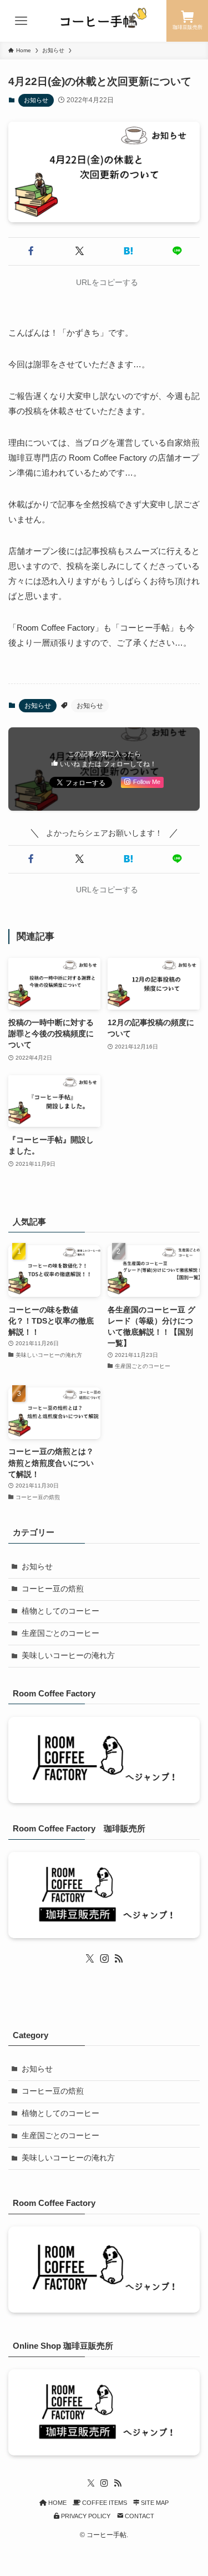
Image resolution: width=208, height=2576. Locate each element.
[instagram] (104, 1959)
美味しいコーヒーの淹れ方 (68, 1656)
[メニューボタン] (21, 21)
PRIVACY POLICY (85, 2516)
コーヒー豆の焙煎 (53, 1589)
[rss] (119, 1959)
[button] (31, 251)
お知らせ (36, 100)
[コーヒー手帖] (104, 21)
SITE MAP (154, 2503)
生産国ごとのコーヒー (60, 1633)
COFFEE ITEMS (104, 2503)
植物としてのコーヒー (60, 1611)
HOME (57, 2503)
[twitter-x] (90, 1959)
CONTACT (139, 2516)
